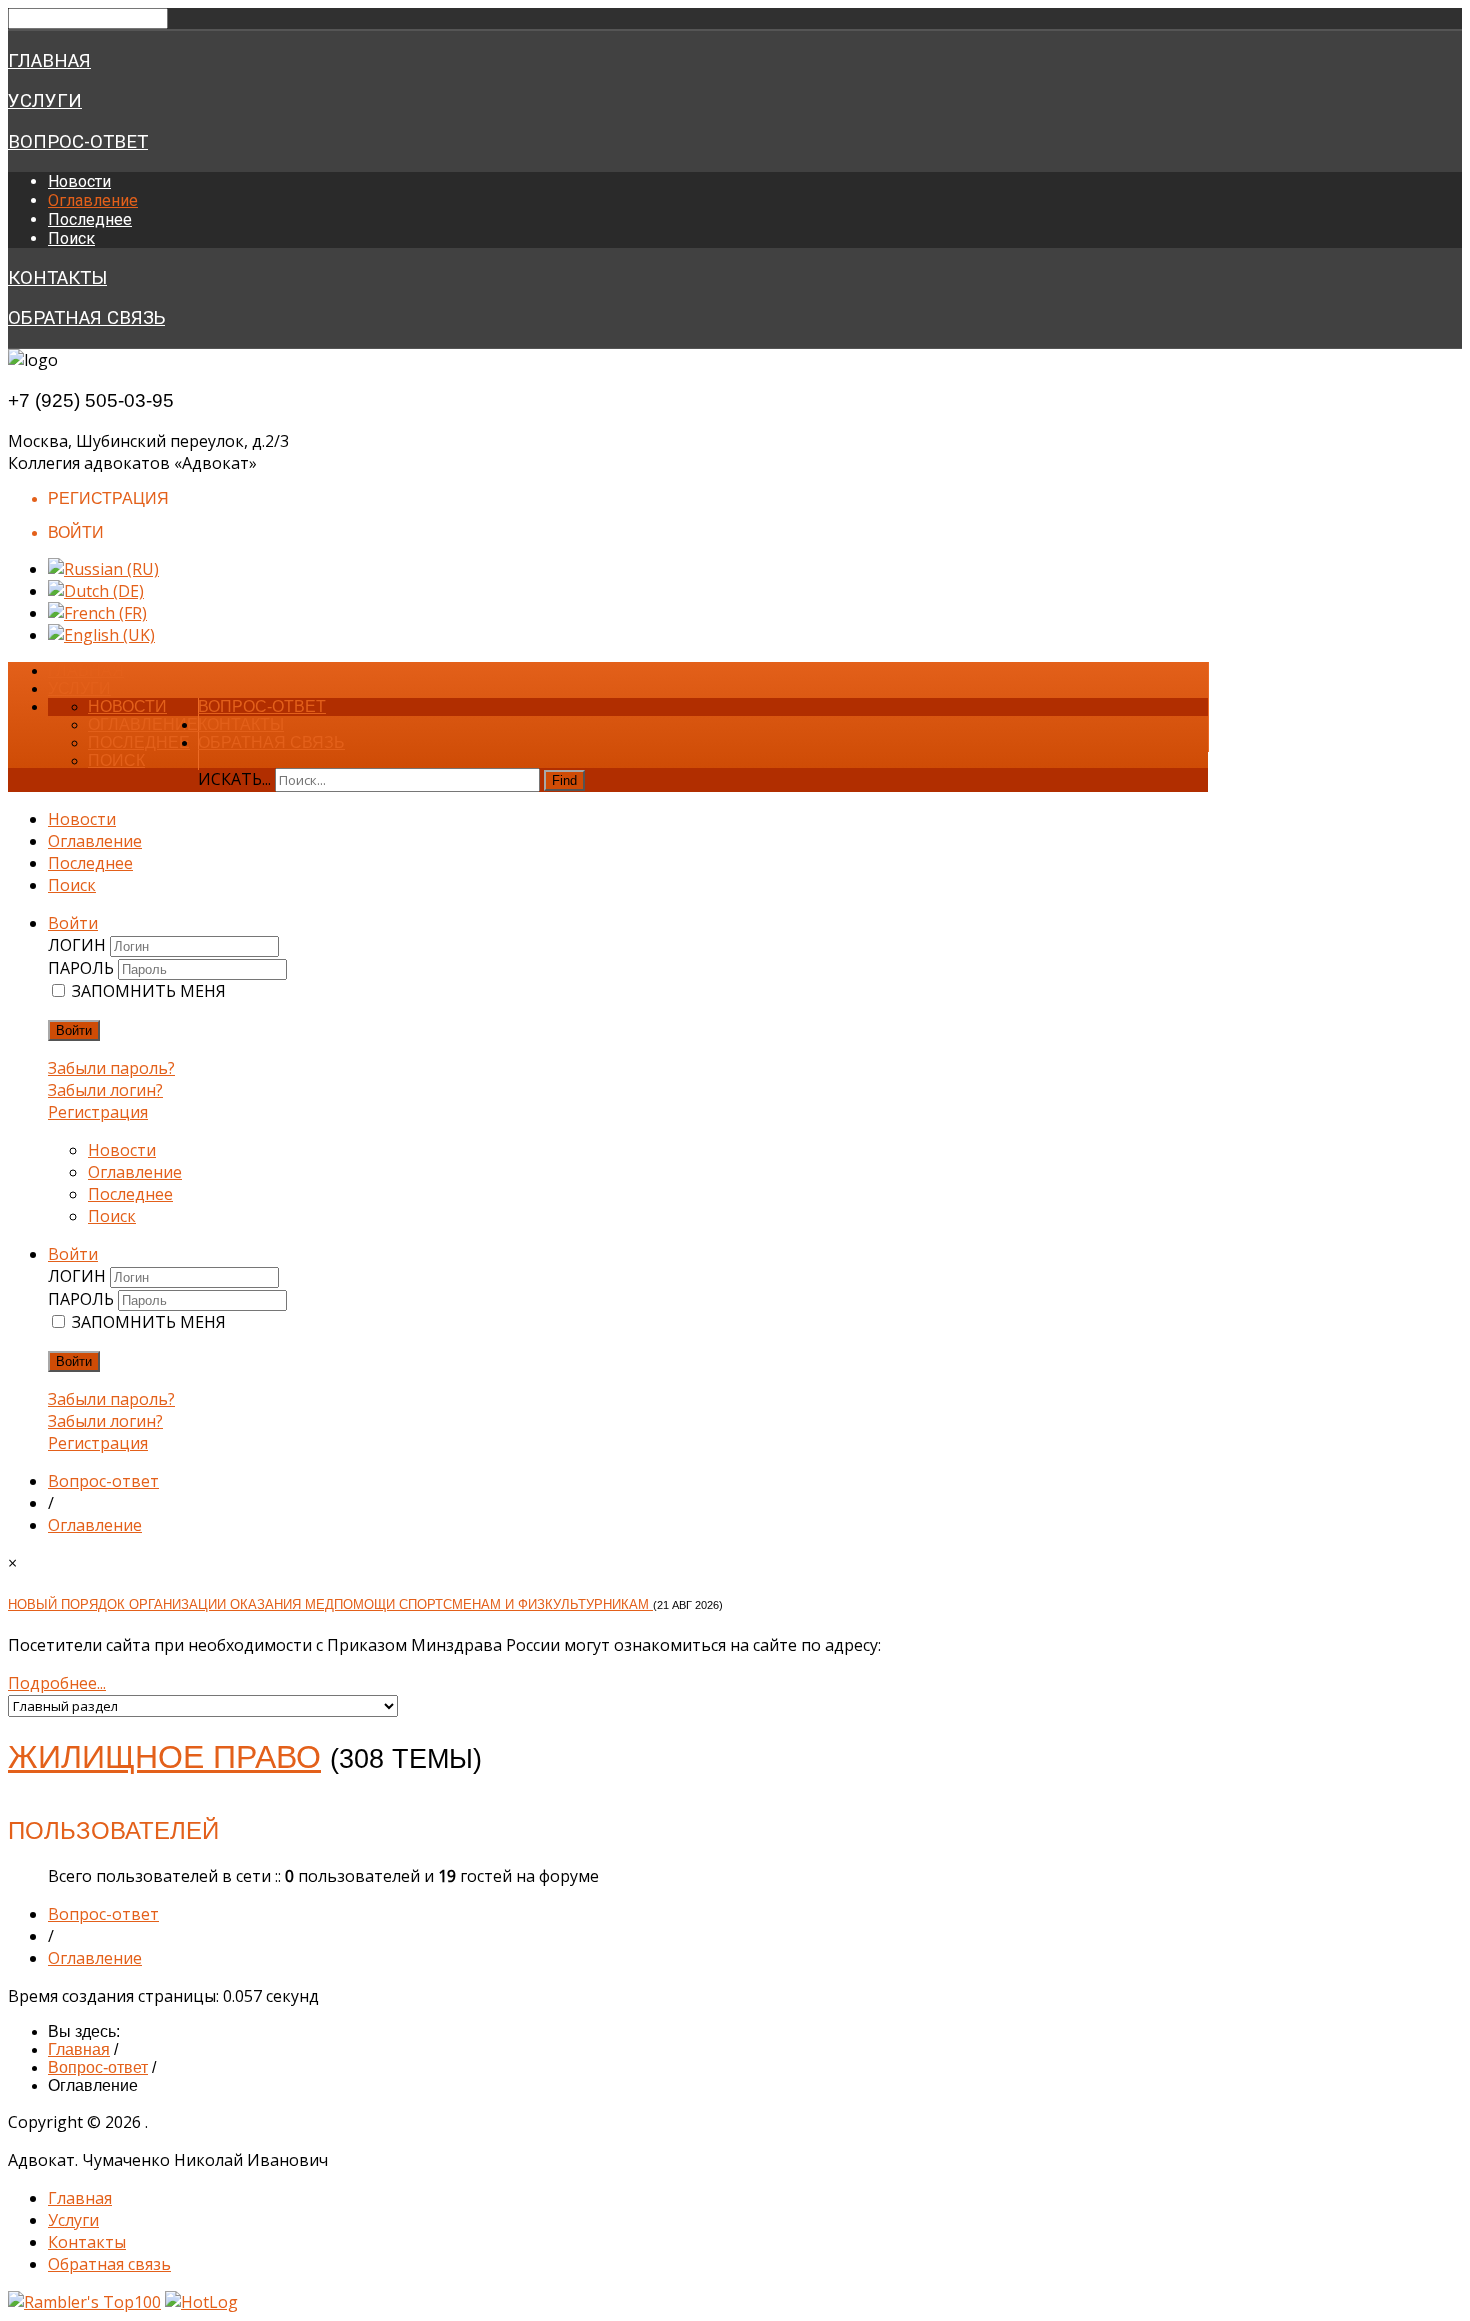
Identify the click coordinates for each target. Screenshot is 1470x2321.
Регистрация (98, 1112)
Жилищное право (164, 1757)
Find (564, 780)
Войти (74, 1030)
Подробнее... (57, 1683)
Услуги (45, 101)
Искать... (234, 779)
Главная (49, 61)
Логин (79, 945)
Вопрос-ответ (78, 142)
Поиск (71, 238)
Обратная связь (86, 318)
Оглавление (93, 200)
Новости (79, 181)
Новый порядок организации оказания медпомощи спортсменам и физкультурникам (330, 1604)
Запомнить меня (149, 991)
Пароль (83, 968)
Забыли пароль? (111, 1068)
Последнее (90, 219)
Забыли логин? (105, 1090)
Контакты (57, 278)
